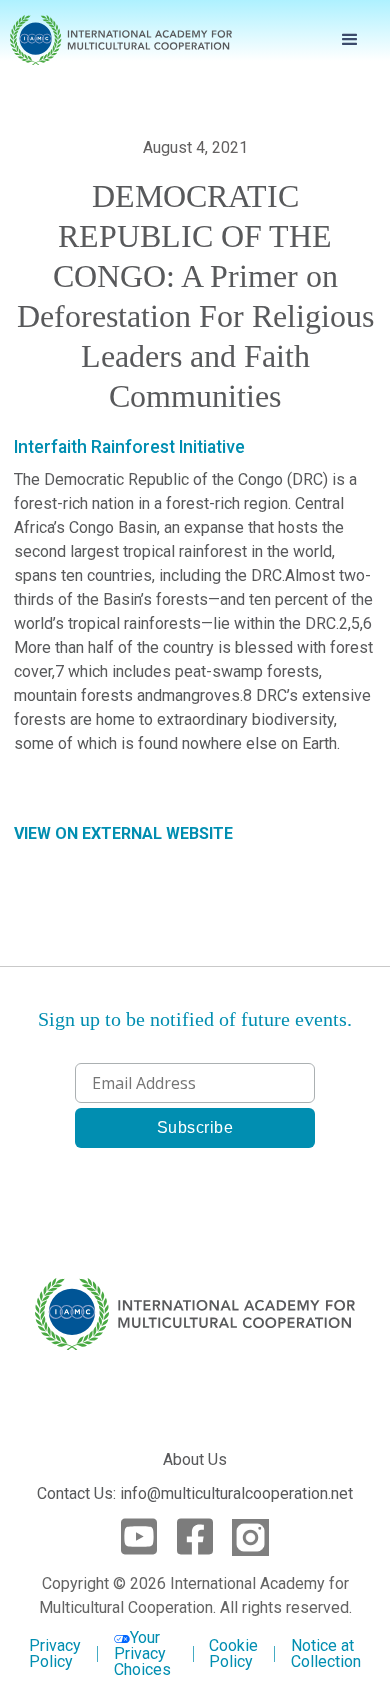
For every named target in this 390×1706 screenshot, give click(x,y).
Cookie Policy (233, 1654)
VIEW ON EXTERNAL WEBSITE (123, 833)
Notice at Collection (326, 1653)
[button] (350, 40)
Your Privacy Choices (142, 1653)
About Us (195, 1459)
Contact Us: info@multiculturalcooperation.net (195, 1493)
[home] (121, 40)
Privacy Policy (55, 1654)
